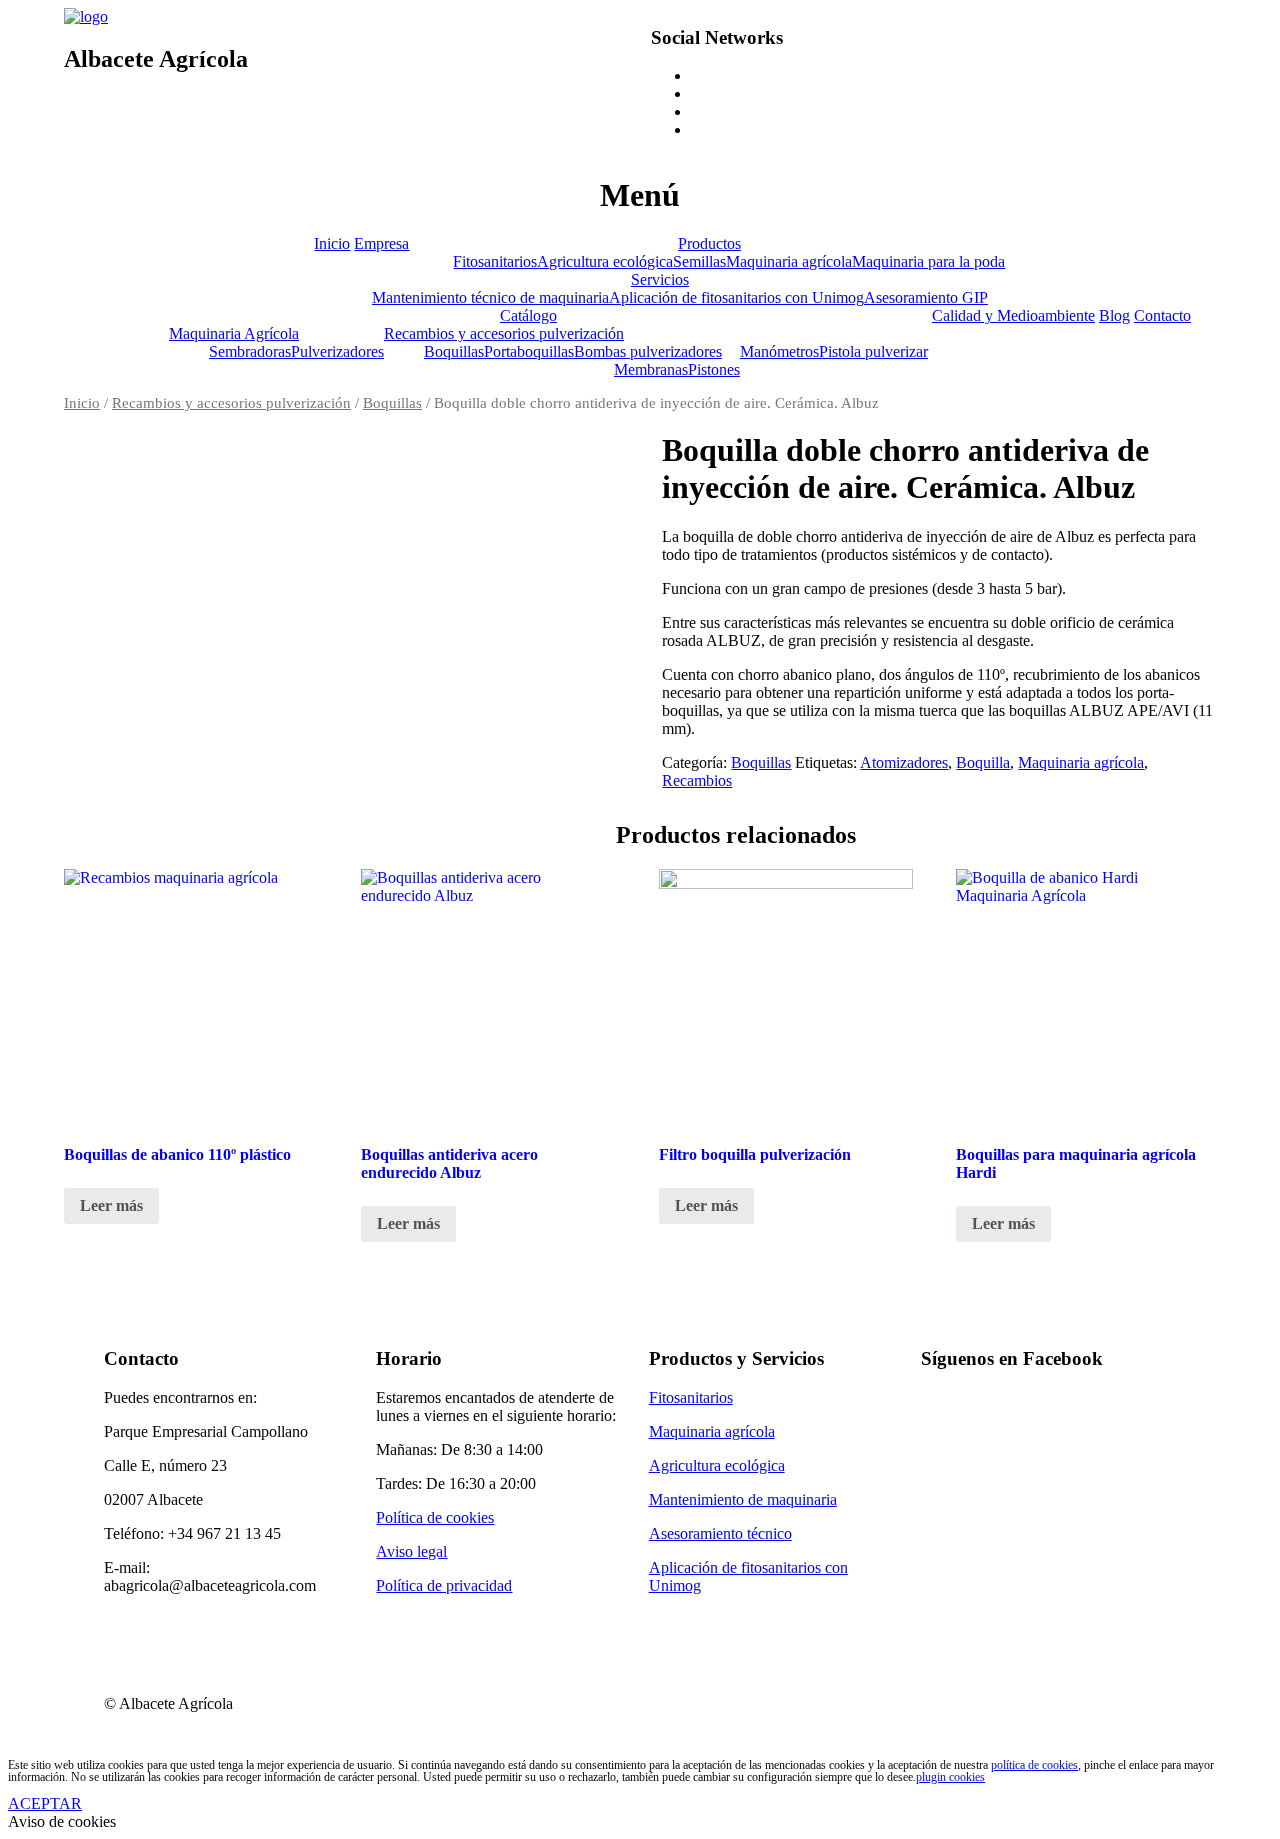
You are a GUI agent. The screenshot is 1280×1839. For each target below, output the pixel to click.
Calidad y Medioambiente (1013, 315)
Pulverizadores (337, 351)
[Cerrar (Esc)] (1258, 22)
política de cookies (1034, 1765)
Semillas (699, 261)
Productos (709, 243)
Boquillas (454, 351)
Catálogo (528, 315)
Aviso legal (411, 1551)
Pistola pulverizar (873, 351)
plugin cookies (950, 1777)
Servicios (660, 279)
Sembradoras (250, 351)
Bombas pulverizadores (648, 351)
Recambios (697, 780)
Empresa (381, 243)
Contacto (1162, 315)
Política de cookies (435, 1517)
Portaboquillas (529, 351)
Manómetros (779, 351)
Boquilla (983, 762)
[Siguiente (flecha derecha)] (1245, 920)
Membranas (651, 369)
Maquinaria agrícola (789, 261)
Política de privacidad (444, 1585)
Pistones (714, 369)
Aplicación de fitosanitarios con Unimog (736, 297)
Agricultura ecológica (605, 261)
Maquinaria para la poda (928, 261)
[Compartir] (1214, 22)
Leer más (111, 1205)
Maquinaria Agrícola (234, 333)
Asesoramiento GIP (926, 297)
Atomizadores (904, 762)
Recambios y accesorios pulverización (504, 333)
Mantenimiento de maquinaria (743, 1499)
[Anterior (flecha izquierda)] (35, 920)
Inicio (332, 243)
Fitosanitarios (495, 261)
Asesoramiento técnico (720, 1533)
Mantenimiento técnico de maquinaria (490, 297)
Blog (1114, 315)
